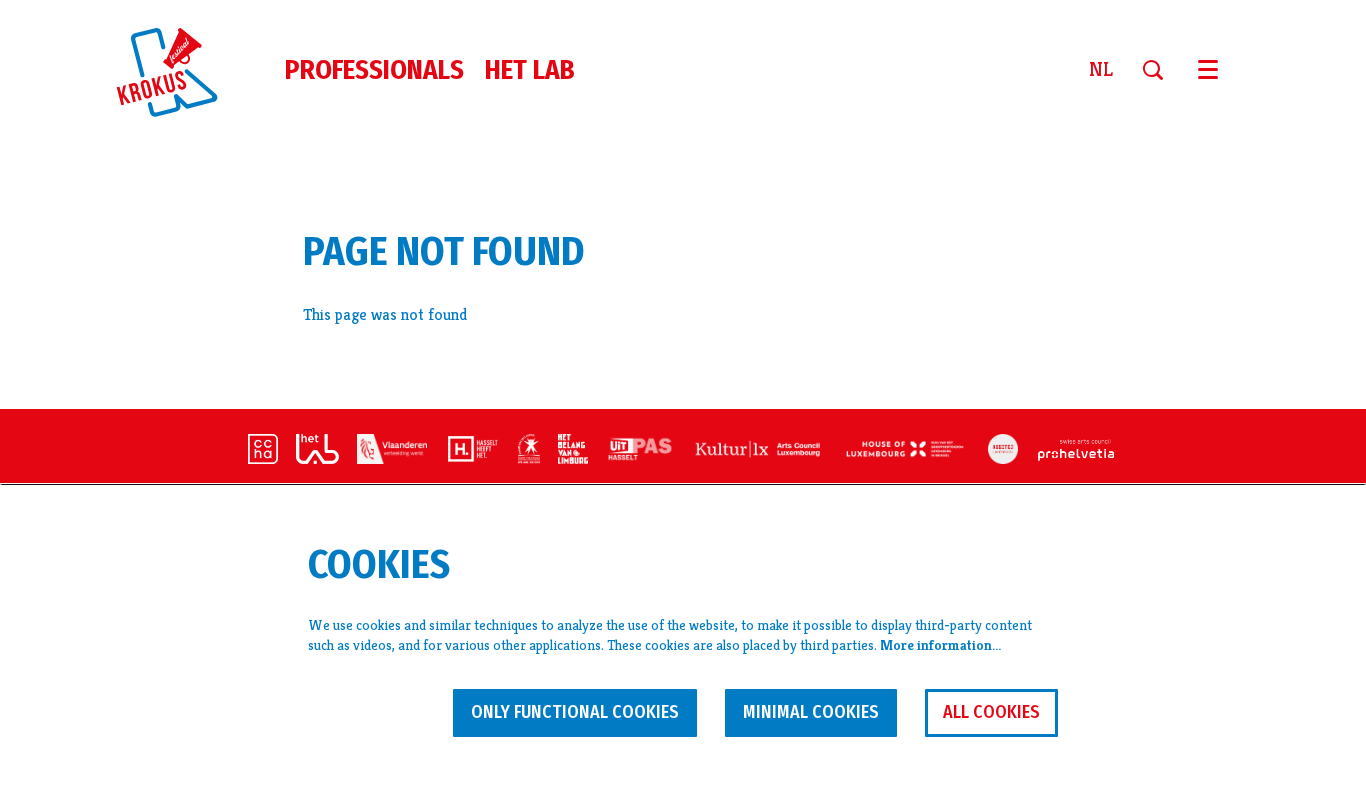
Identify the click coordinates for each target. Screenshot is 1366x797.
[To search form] (1160, 70)
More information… (940, 645)
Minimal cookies (811, 712)
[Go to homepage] (179, 70)
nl (1101, 70)
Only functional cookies (575, 712)
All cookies (991, 712)
